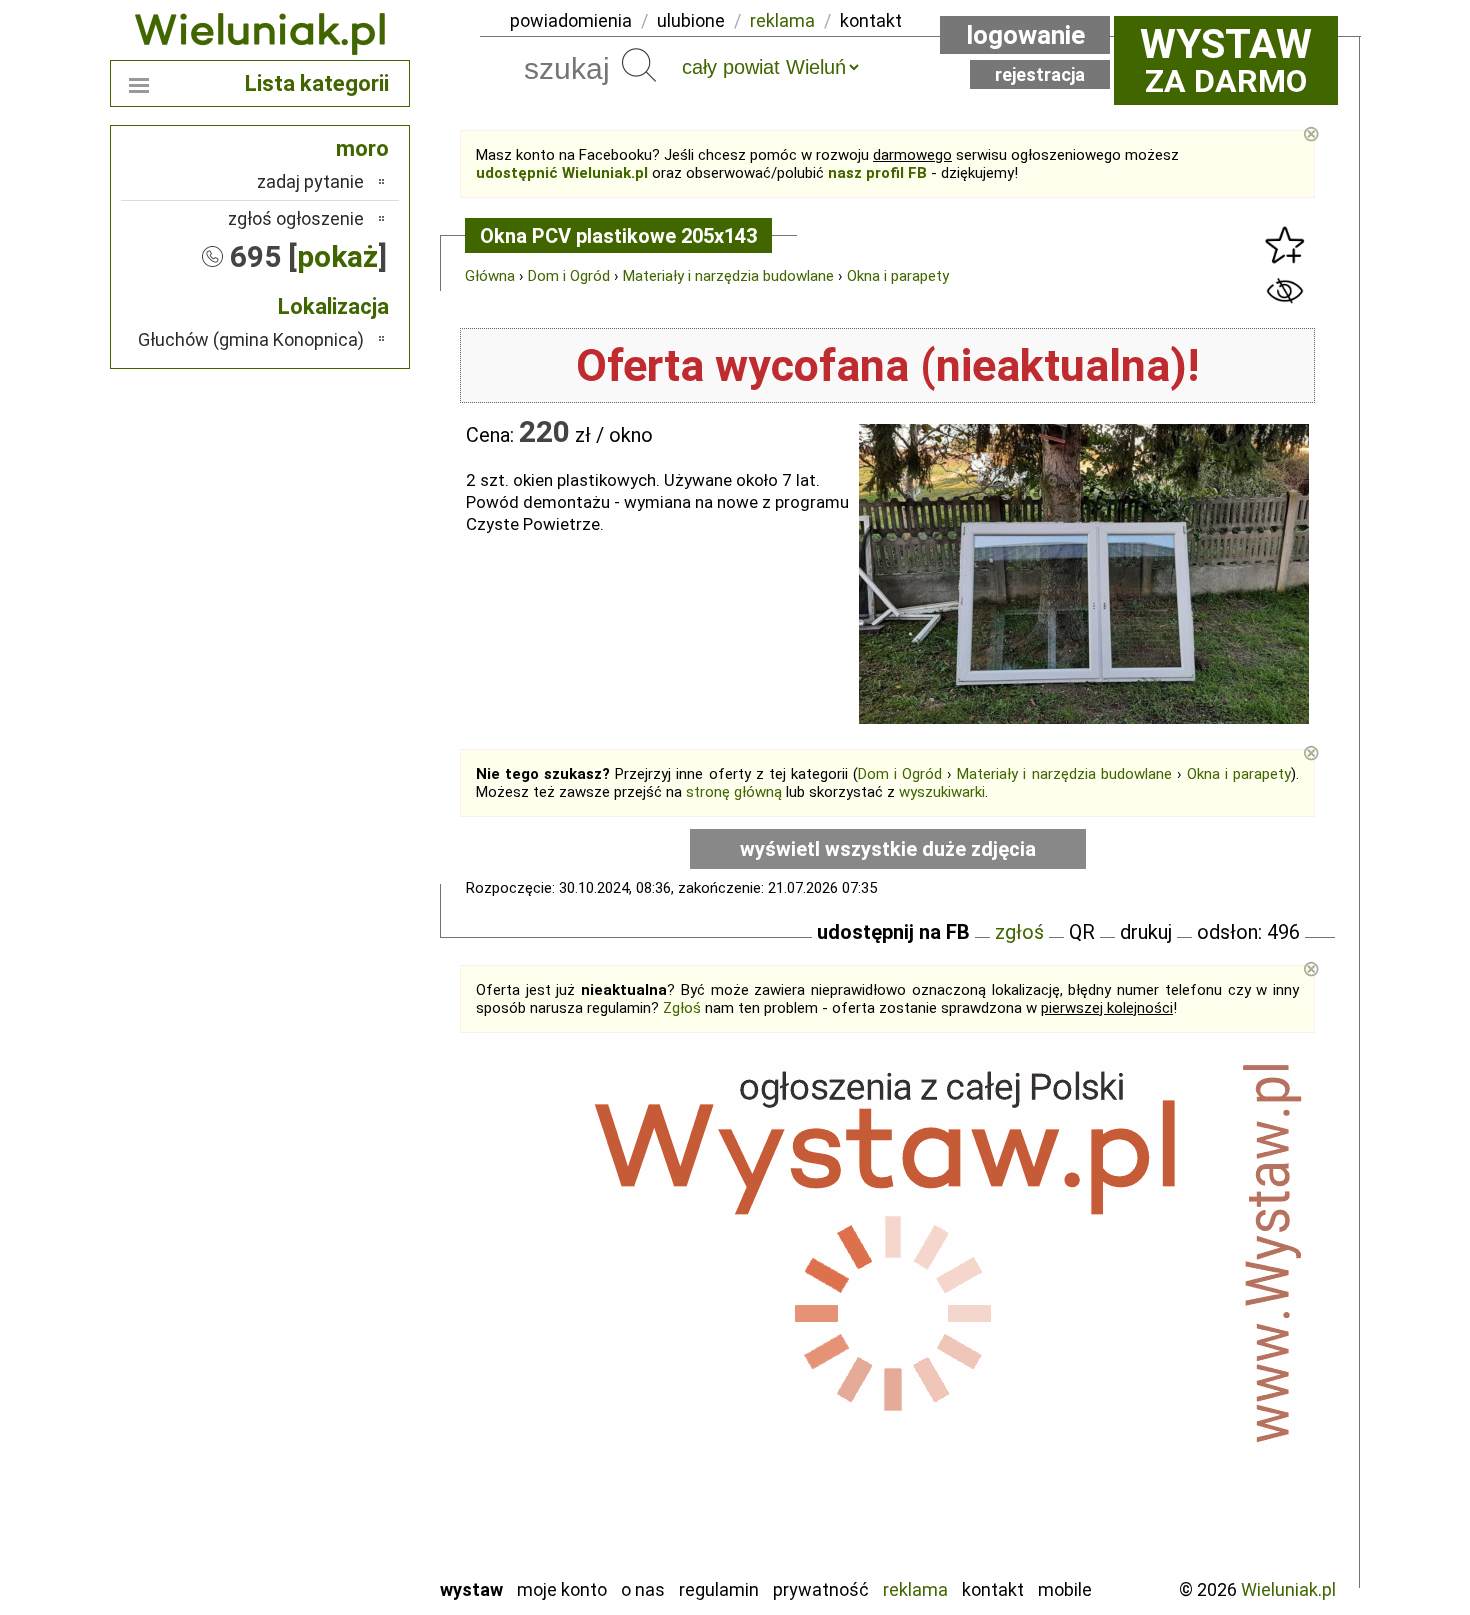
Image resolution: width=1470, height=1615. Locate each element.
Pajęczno (330, 1398)
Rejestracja (1040, 74)
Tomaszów (324, 1479)
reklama (782, 20)
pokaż (337, 256)
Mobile (1065, 1589)
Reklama (915, 1589)
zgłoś (1019, 932)
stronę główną (734, 792)
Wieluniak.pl (1288, 1589)
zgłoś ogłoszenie (296, 218)
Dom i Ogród (569, 276)
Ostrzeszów (320, 1344)
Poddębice (324, 1425)
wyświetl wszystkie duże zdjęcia (888, 849)
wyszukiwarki (942, 792)
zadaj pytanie (310, 181)
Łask (346, 1263)
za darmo (1226, 60)
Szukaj (639, 65)
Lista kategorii (317, 83)
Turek (343, 1506)
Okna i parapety (898, 276)
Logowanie (1025, 35)
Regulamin (719, 1589)
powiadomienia (571, 20)
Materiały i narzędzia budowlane (728, 276)
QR (1082, 932)
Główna (490, 276)
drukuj (1146, 932)
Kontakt (993, 1589)
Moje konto (562, 1589)
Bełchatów (324, 1236)
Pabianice (329, 1371)
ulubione (691, 20)
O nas (643, 1589)
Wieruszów (325, 1533)
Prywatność (821, 1589)
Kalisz (342, 1317)
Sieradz (337, 1452)
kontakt (871, 20)
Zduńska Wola (314, 1560)
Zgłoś (682, 1008)
